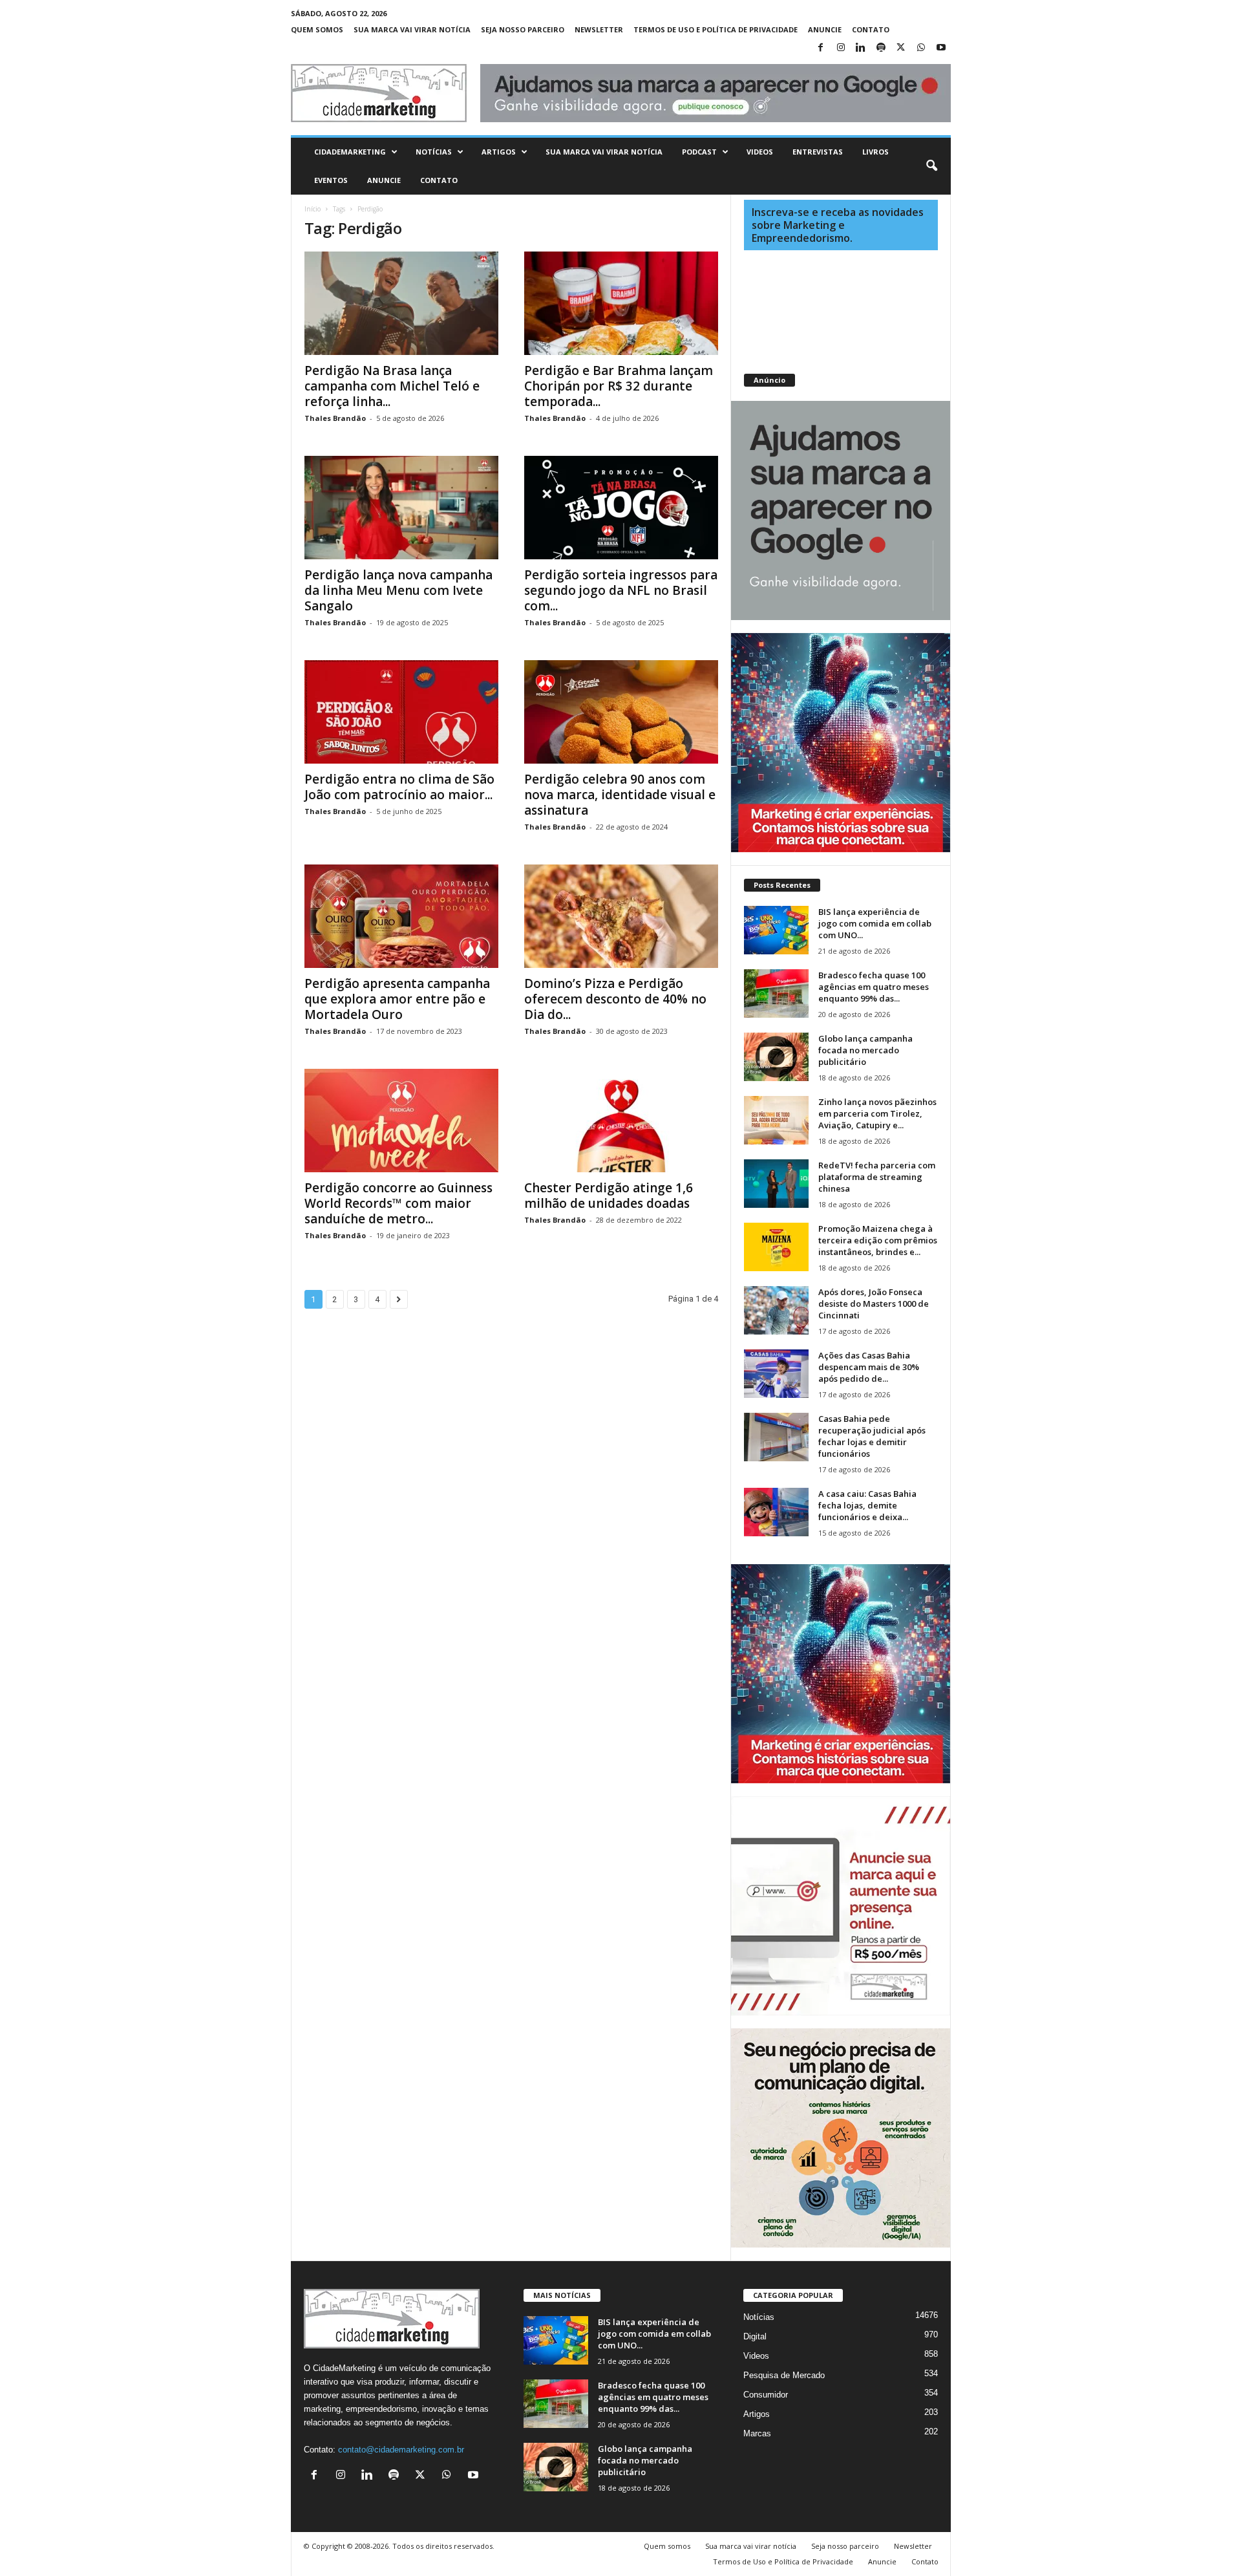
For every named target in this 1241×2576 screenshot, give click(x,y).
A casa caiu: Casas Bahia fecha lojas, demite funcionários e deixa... (867, 1505)
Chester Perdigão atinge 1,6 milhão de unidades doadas (609, 1196)
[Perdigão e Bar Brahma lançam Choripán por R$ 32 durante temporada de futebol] (621, 303)
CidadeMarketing (350, 152)
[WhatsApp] (921, 48)
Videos (760, 152)
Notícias (434, 152)
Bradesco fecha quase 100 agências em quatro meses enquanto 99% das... (874, 987)
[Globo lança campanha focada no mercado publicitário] (776, 1057)
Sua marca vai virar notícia (412, 29)
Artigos (499, 152)
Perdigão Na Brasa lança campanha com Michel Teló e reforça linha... (392, 386)
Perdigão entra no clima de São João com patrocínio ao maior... (399, 787)
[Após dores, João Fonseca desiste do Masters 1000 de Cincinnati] (776, 1310)
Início (313, 209)
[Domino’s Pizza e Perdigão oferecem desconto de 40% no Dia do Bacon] (621, 916)
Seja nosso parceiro (523, 29)
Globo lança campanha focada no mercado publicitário (865, 1050)
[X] (901, 48)
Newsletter (599, 29)
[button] (931, 166)
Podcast (699, 152)
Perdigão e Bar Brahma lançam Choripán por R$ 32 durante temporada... (619, 386)
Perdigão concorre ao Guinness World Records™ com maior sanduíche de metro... (398, 1203)
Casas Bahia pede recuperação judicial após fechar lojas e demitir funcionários (872, 1436)
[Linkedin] (861, 48)
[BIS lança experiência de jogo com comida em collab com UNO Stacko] (776, 930)
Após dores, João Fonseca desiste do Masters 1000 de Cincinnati (874, 1304)
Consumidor (766, 2395)
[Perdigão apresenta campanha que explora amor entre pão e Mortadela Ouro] (401, 916)
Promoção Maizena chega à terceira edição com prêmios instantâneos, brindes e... (878, 1240)
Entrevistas (818, 152)
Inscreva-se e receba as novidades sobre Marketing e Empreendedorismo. (838, 225)
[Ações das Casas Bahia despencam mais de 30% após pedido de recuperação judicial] (776, 1374)
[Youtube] (941, 48)
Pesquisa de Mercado (784, 2375)
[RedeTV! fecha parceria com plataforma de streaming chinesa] (776, 1184)
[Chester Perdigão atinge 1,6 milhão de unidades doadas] (621, 1121)
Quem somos (317, 29)
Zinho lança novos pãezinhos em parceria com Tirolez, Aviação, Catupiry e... (877, 1113)
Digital (755, 2336)
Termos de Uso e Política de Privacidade (716, 29)
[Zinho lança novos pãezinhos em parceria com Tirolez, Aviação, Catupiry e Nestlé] (776, 1120)
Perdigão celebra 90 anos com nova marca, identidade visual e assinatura (620, 795)
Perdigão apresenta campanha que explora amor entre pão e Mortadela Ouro (397, 999)
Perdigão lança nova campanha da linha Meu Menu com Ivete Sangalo (398, 590)
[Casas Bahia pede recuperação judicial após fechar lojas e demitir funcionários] (776, 1437)
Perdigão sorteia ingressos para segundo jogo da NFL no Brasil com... (621, 590)
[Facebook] (821, 48)
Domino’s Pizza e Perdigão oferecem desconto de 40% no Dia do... (615, 999)
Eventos (331, 180)
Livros (875, 152)
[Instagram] (841, 48)
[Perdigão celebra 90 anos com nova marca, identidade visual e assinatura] (621, 712)
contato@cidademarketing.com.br (401, 2450)
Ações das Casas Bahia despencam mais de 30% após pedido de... (869, 1367)
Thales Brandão (335, 418)
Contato (871, 29)
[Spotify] (881, 48)
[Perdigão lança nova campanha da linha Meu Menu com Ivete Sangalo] (401, 508)
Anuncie (825, 29)
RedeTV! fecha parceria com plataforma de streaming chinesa (877, 1177)
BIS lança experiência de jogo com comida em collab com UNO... (875, 923)
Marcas (757, 2433)
